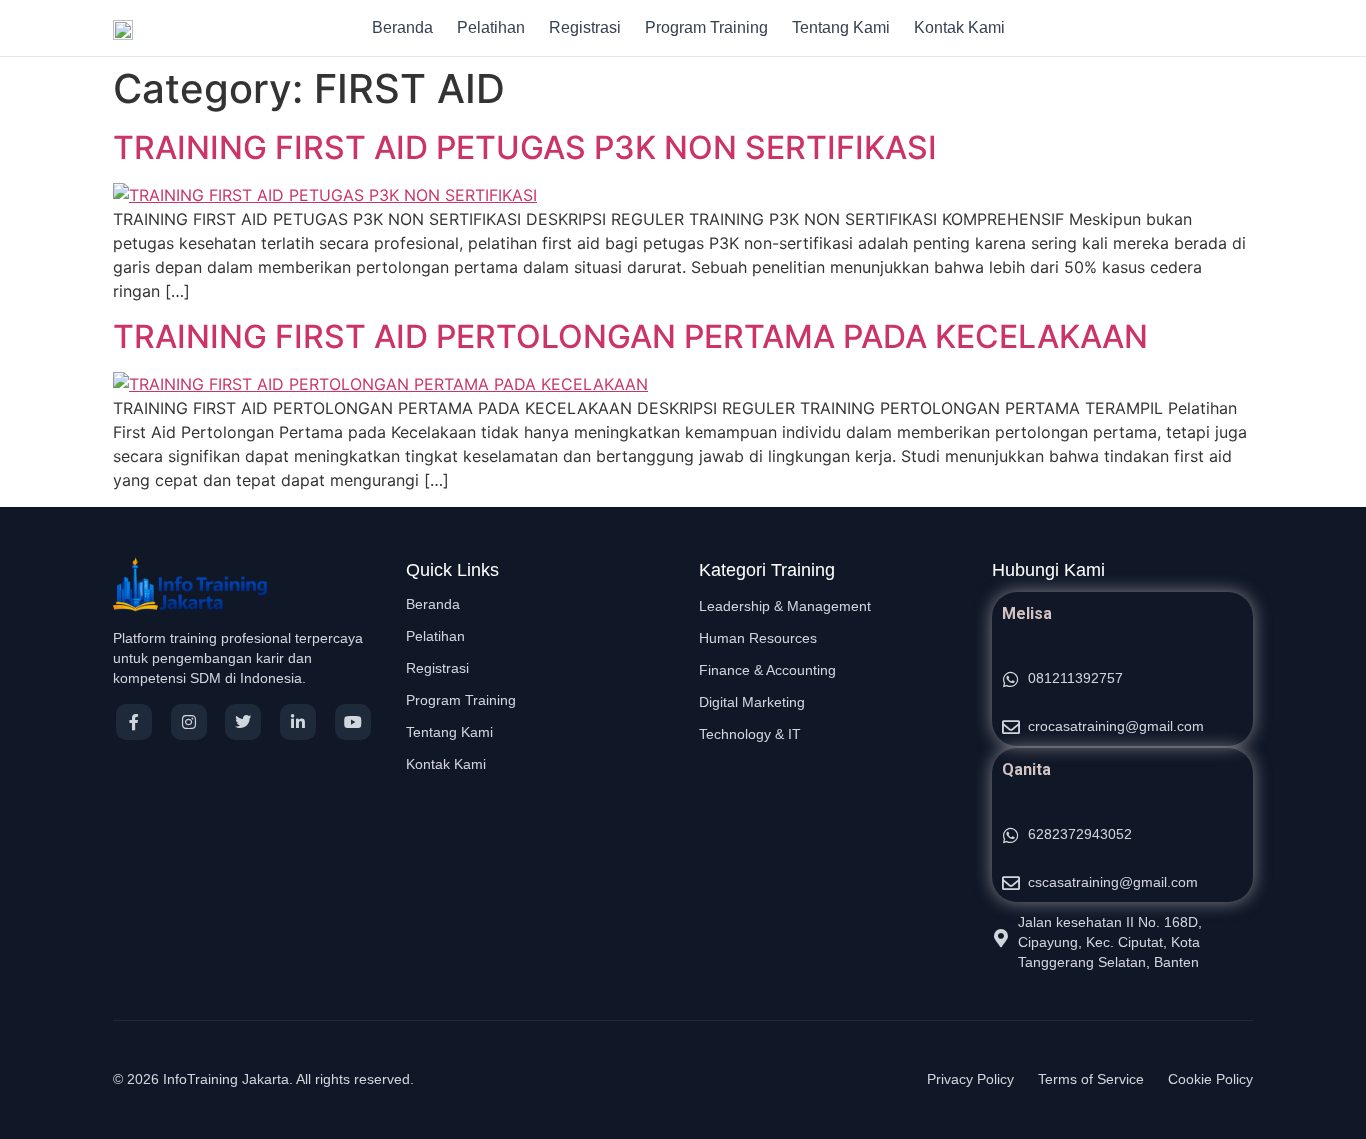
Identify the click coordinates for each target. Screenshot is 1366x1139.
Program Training (706, 27)
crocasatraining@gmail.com (1116, 726)
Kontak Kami (959, 27)
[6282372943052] (1011, 835)
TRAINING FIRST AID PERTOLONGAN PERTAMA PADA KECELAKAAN (630, 336)
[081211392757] (1011, 679)
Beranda (402, 27)
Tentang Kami (841, 27)
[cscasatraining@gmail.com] (1011, 883)
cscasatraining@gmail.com (1113, 882)
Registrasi (585, 27)
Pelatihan (491, 27)
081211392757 (1075, 678)
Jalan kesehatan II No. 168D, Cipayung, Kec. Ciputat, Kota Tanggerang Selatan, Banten (1110, 942)
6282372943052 (1080, 834)
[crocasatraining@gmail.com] (1011, 727)
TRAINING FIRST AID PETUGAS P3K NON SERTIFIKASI (525, 147)
